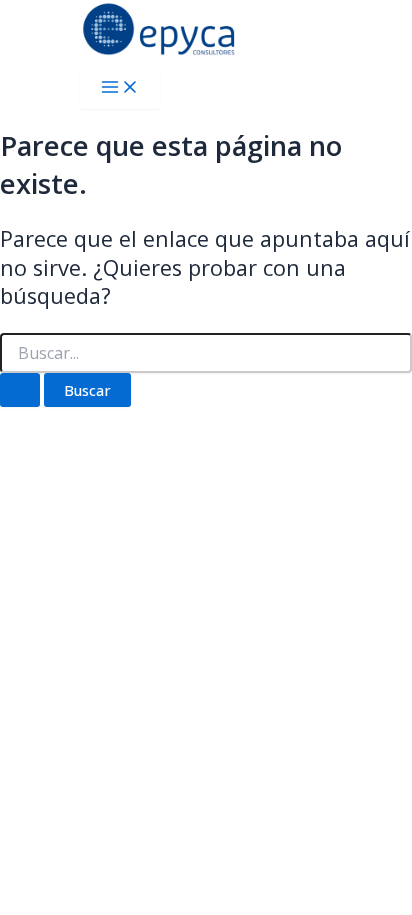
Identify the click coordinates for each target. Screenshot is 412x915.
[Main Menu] (120, 88)
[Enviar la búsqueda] (20, 390)
